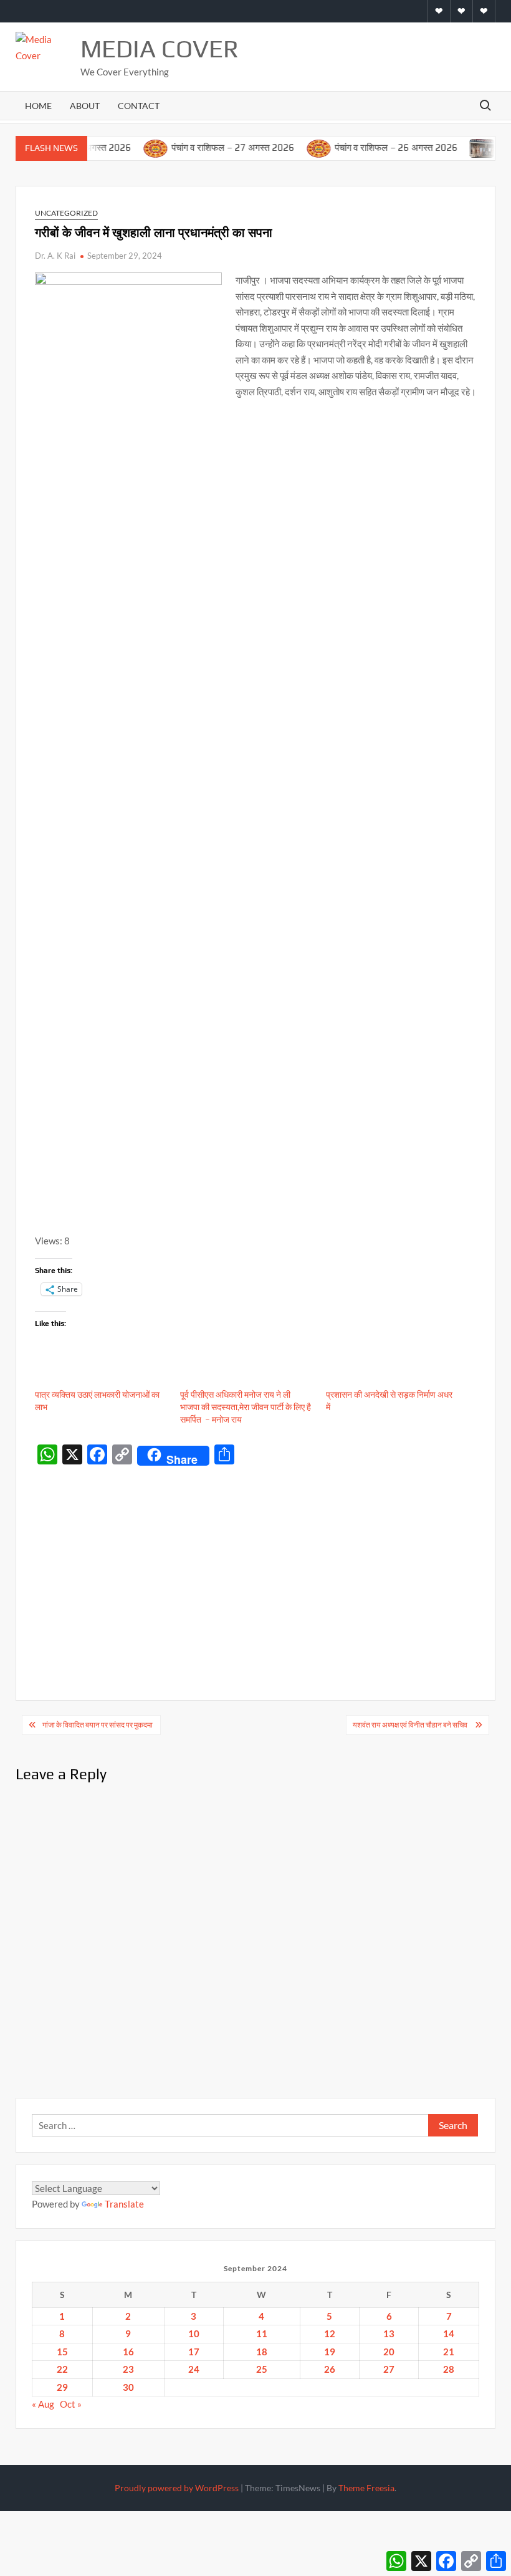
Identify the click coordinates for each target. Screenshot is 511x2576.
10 (194, 2333)
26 (330, 2369)
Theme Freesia (366, 2488)
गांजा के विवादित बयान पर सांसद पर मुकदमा (98, 1725)
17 (194, 2352)
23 (128, 2369)
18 (262, 2352)
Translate (124, 2204)
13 (389, 2333)
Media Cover (160, 49)
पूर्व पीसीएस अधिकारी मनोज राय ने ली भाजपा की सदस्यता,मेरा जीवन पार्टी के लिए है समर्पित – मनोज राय (246, 1407)
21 (449, 2352)
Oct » (71, 2404)
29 (62, 2387)
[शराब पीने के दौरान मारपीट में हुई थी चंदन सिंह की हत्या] (461, 147)
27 (389, 2369)
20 (389, 2352)
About (85, 106)
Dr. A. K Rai (55, 256)
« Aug (43, 2404)
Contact (139, 106)
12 (330, 2333)
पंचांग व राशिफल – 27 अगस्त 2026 (211, 147)
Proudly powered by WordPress (177, 2488)
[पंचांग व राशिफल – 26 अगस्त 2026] (298, 147)
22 (62, 2369)
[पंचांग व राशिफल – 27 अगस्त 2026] (134, 147)
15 (62, 2352)
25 (262, 2369)
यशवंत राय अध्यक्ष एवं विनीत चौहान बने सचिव (411, 1725)
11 (262, 2333)
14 (449, 2333)
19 (330, 2352)
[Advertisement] (256, 1564)
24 (194, 2369)
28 (449, 2369)
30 (128, 2387)
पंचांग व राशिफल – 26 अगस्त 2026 (375, 147)
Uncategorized (66, 213)
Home (38, 106)
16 (128, 2352)
